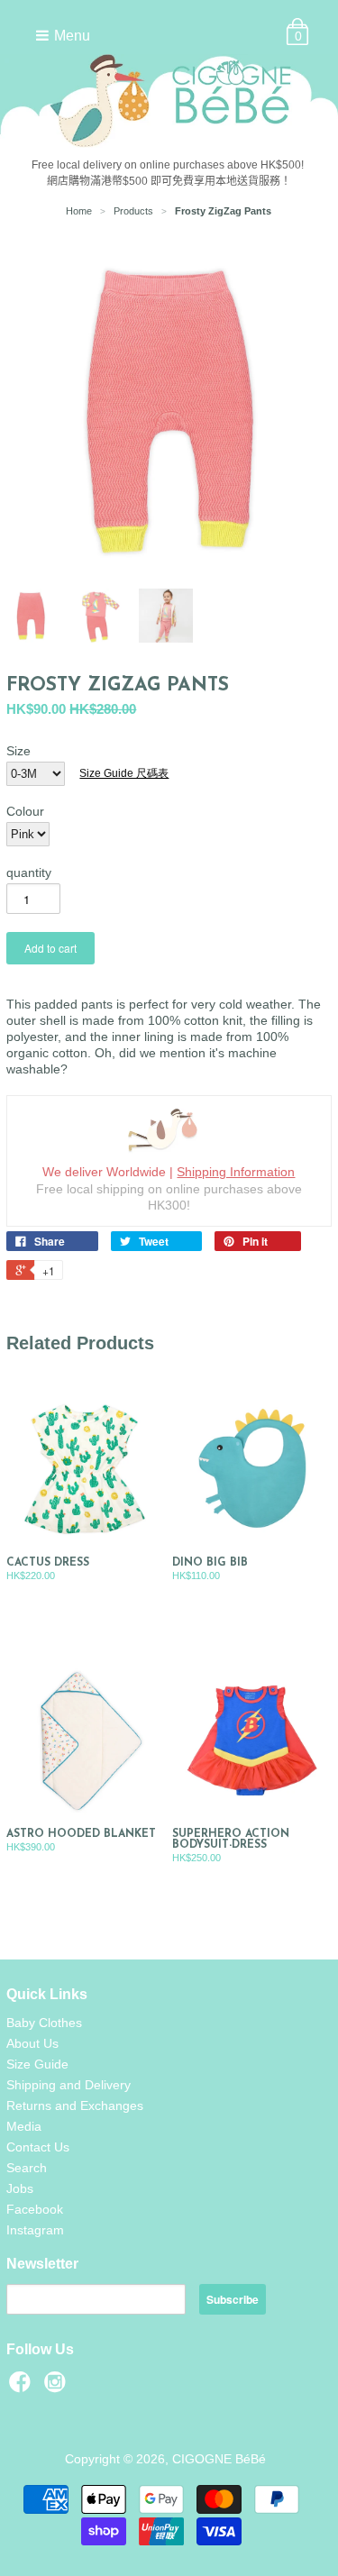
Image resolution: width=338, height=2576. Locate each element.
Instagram (35, 2230)
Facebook (35, 2209)
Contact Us (38, 2147)
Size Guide (37, 2064)
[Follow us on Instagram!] (58, 2387)
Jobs (20, 2188)
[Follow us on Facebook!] (23, 2387)
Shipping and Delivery (69, 2085)
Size (18, 751)
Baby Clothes (44, 2023)
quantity (29, 872)
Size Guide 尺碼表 (124, 773)
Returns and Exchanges (75, 2106)
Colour (25, 811)
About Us (32, 2043)
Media (24, 2126)
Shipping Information (236, 1172)
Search (27, 2168)
